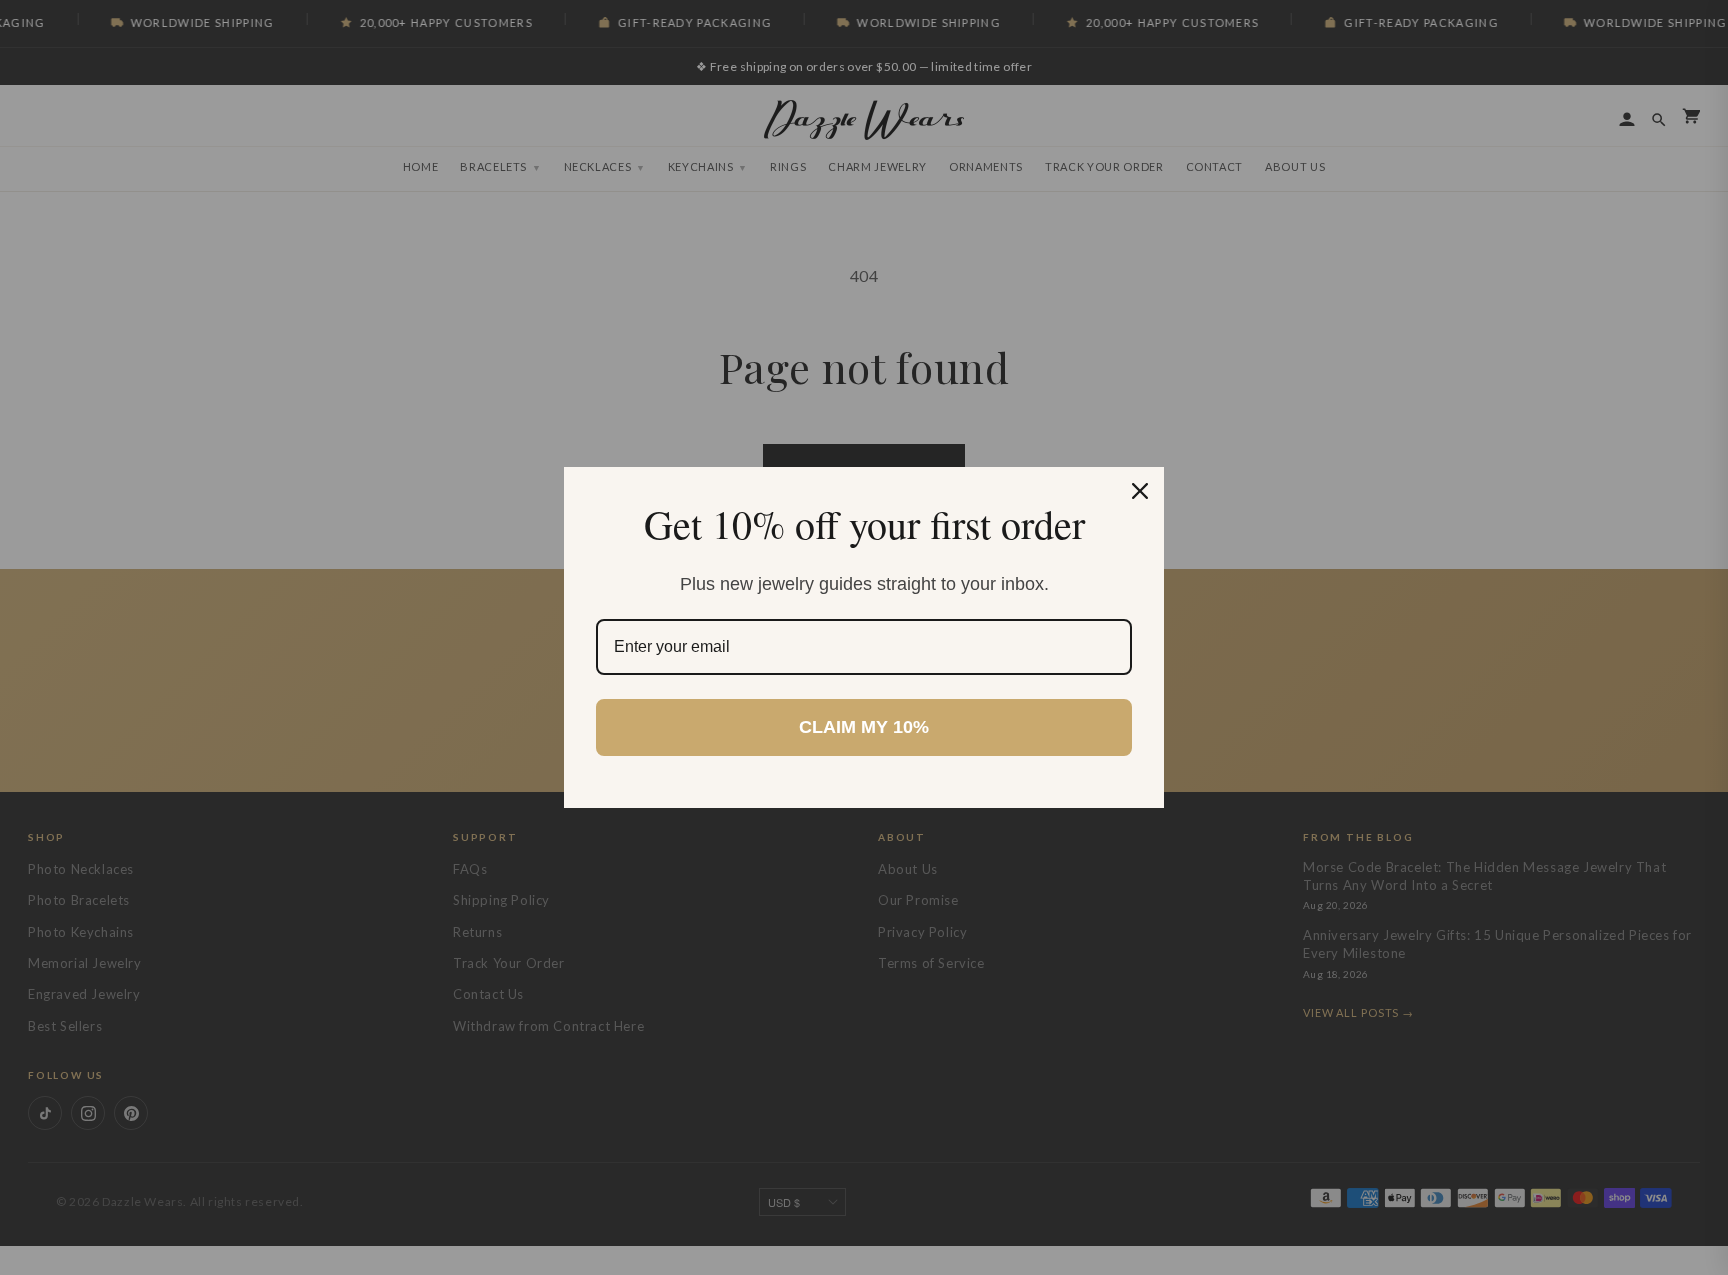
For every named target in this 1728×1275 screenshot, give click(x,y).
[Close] (1140, 491)
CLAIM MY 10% (864, 727)
